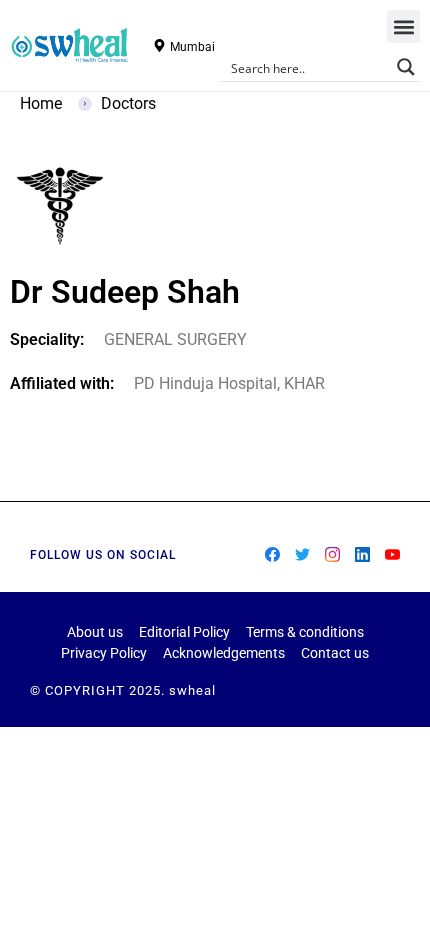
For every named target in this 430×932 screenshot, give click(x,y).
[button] (403, 26)
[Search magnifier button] (406, 67)
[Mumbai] (159, 45)
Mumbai (192, 47)
